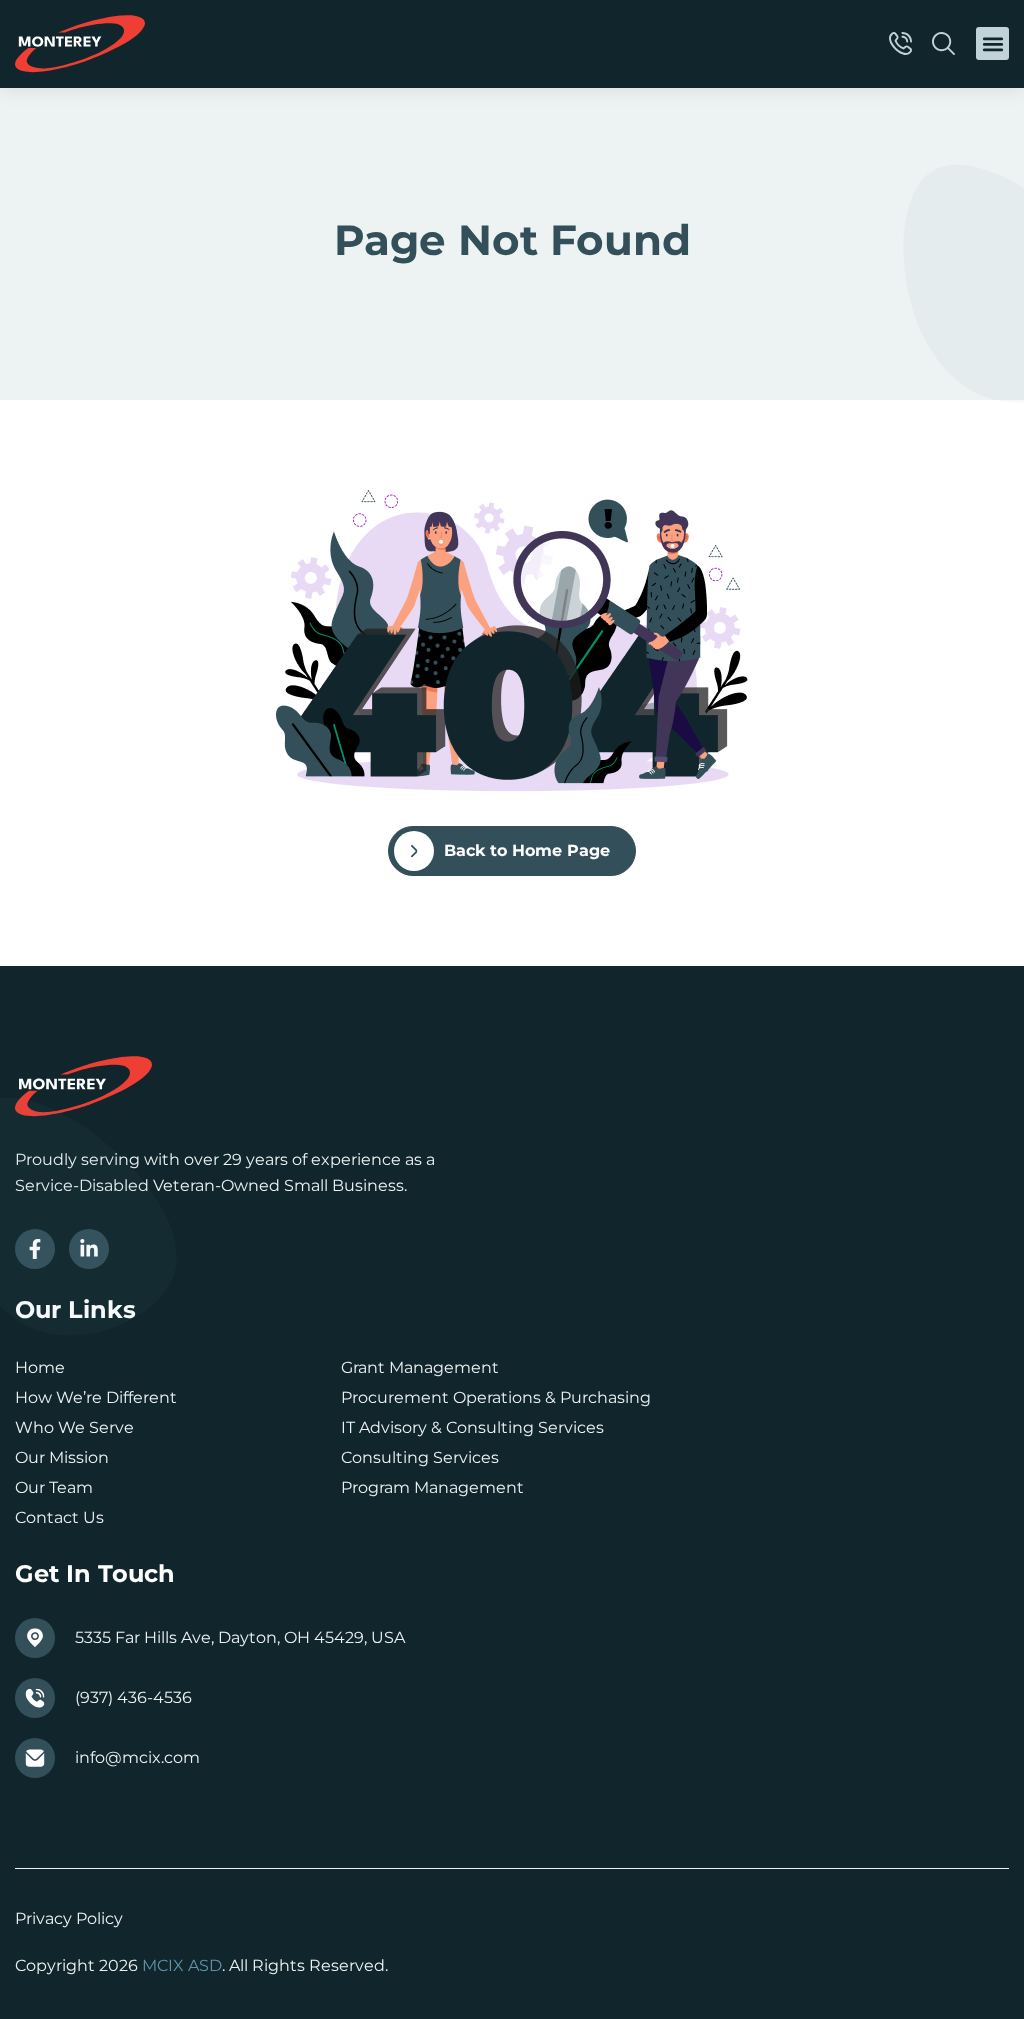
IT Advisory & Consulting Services (472, 1427)
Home (40, 1367)
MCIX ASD (182, 1965)
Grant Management (420, 1367)
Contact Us (59, 1517)
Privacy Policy (69, 1918)
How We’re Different (96, 1397)
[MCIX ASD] (80, 44)
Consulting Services (420, 1457)
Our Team (54, 1487)
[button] (992, 43)
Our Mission (62, 1457)
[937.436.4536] (903, 43)
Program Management (432, 1487)
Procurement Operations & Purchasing (496, 1397)
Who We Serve (74, 1427)
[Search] (946, 43)
